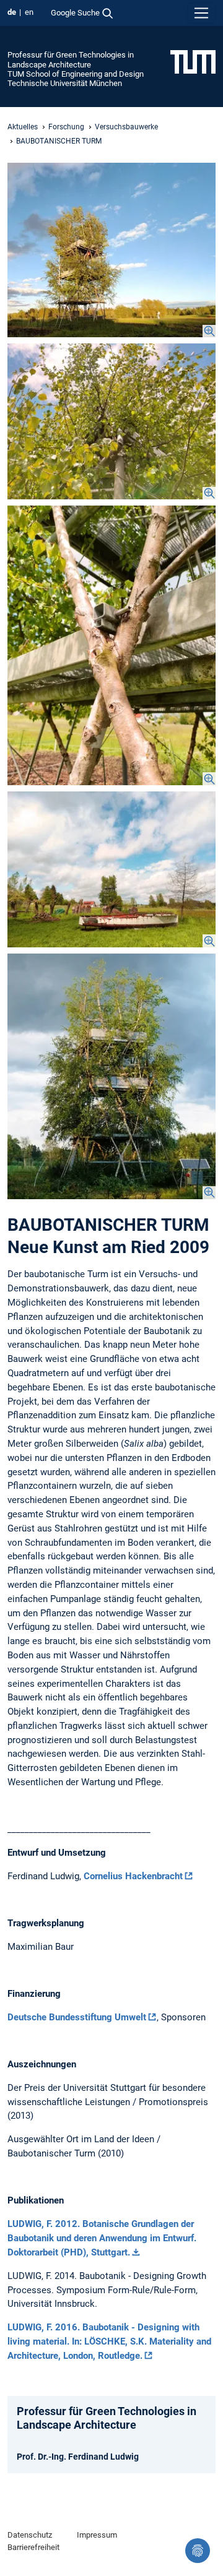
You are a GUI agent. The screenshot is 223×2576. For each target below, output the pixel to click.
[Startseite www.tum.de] (193, 61)
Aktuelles (23, 127)
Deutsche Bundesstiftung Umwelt (77, 2017)
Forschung (66, 127)
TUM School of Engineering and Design (76, 74)
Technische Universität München (65, 83)
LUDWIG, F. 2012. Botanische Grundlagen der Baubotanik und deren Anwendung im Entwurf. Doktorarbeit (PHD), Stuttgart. (102, 2238)
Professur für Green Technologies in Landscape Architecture (71, 59)
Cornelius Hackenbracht (133, 1876)
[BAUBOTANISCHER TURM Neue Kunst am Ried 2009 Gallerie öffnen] (111, 250)
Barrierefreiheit (33, 2547)
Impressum (97, 2535)
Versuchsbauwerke (126, 127)
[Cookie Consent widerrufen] (198, 2551)
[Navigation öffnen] (201, 13)
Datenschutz (30, 2535)
